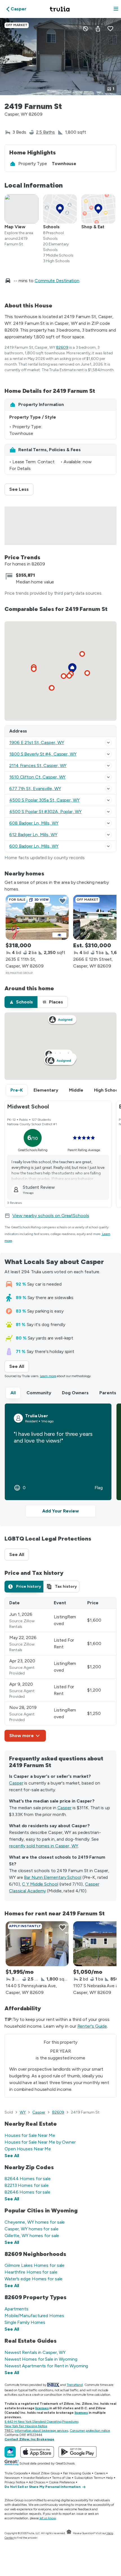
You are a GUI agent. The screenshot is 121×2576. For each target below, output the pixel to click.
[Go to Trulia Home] (60, 9)
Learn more (48, 1376)
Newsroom (12, 2478)
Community (39, 1393)
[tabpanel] (60, 1669)
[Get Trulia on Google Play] (78, 2452)
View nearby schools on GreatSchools (51, 1216)
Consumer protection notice (90, 2431)
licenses (42, 2408)
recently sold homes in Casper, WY (44, 1846)
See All (19, 1366)
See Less (21, 489)
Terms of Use (61, 2478)
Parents (108, 1393)
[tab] (21, 1002)
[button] (116, 9)
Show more (22, 1736)
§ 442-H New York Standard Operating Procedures (41, 2422)
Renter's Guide (92, 2026)
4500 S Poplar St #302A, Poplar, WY (45, 812)
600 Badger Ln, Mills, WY (34, 846)
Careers (100, 2473)
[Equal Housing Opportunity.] (69, 2533)
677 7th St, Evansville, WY (35, 789)
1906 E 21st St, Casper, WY (37, 742)
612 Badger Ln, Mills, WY (33, 835)
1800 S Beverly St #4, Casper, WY (43, 754)
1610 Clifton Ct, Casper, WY (37, 777)
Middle (76, 1090)
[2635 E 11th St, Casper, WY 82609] (37, 917)
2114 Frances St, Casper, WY (38, 766)
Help (109, 2478)
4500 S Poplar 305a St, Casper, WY (44, 800)
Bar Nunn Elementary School (52, 1877)
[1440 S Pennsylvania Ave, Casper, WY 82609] (37, 1944)
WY (23, 2112)
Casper (16, 1783)
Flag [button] (99, 1488)
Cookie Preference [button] (62, 2482)
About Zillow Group (45, 2473)
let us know (48, 2518)
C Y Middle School (40, 1884)
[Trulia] (10, 2452)
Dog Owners (75, 1393)
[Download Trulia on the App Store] (37, 2452)
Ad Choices (37, 2482)
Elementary (46, 1090)
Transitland (75, 2385)
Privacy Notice (15, 2482)
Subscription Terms (88, 2478)
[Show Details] (108, 743)
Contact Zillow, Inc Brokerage (29, 2439)
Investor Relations (36, 2478)
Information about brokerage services (41, 2431)
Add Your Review (60, 1511)
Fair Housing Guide (77, 2473)
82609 (62, 347)
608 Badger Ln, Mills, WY (34, 823)
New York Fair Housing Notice (26, 2426)
